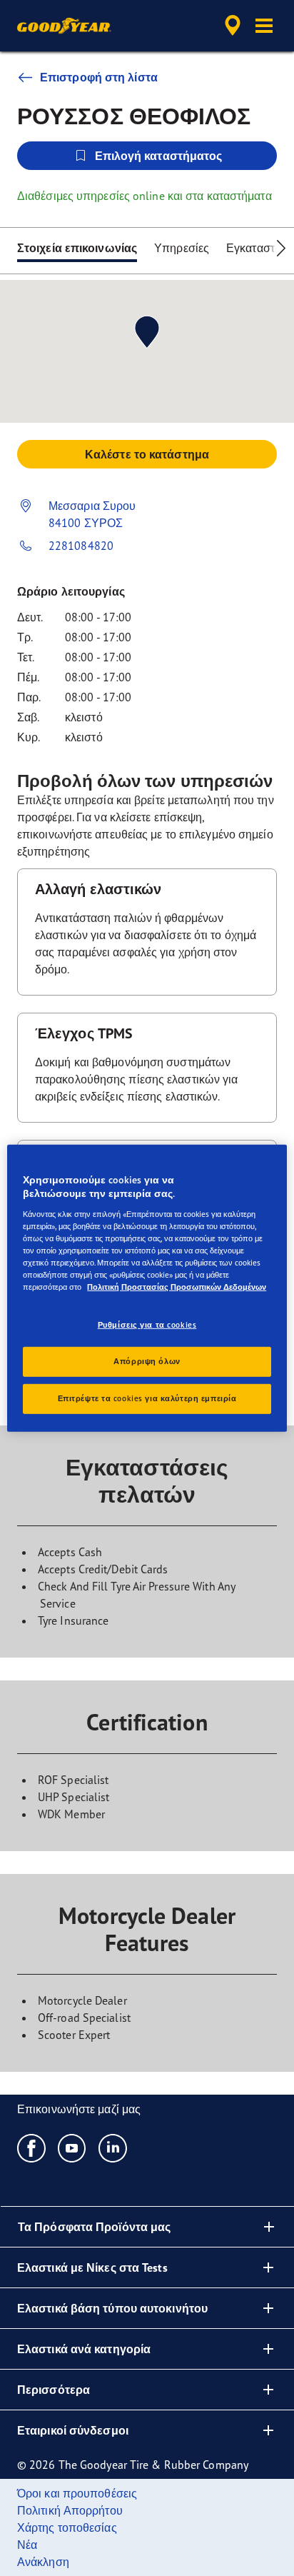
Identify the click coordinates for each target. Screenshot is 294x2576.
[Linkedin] (113, 2147)
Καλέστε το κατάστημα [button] (147, 454)
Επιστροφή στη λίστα (99, 77)
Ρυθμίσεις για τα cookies (147, 1325)
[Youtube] (72, 2147)
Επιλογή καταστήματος (159, 156)
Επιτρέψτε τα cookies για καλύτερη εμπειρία (147, 1398)
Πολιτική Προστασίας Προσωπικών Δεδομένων (177, 1287)
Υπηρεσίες (182, 248)
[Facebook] (32, 2147)
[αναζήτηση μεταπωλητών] (233, 26)
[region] (147, 1288)
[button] (264, 26)
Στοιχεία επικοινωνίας (77, 248)
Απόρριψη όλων (147, 1361)
